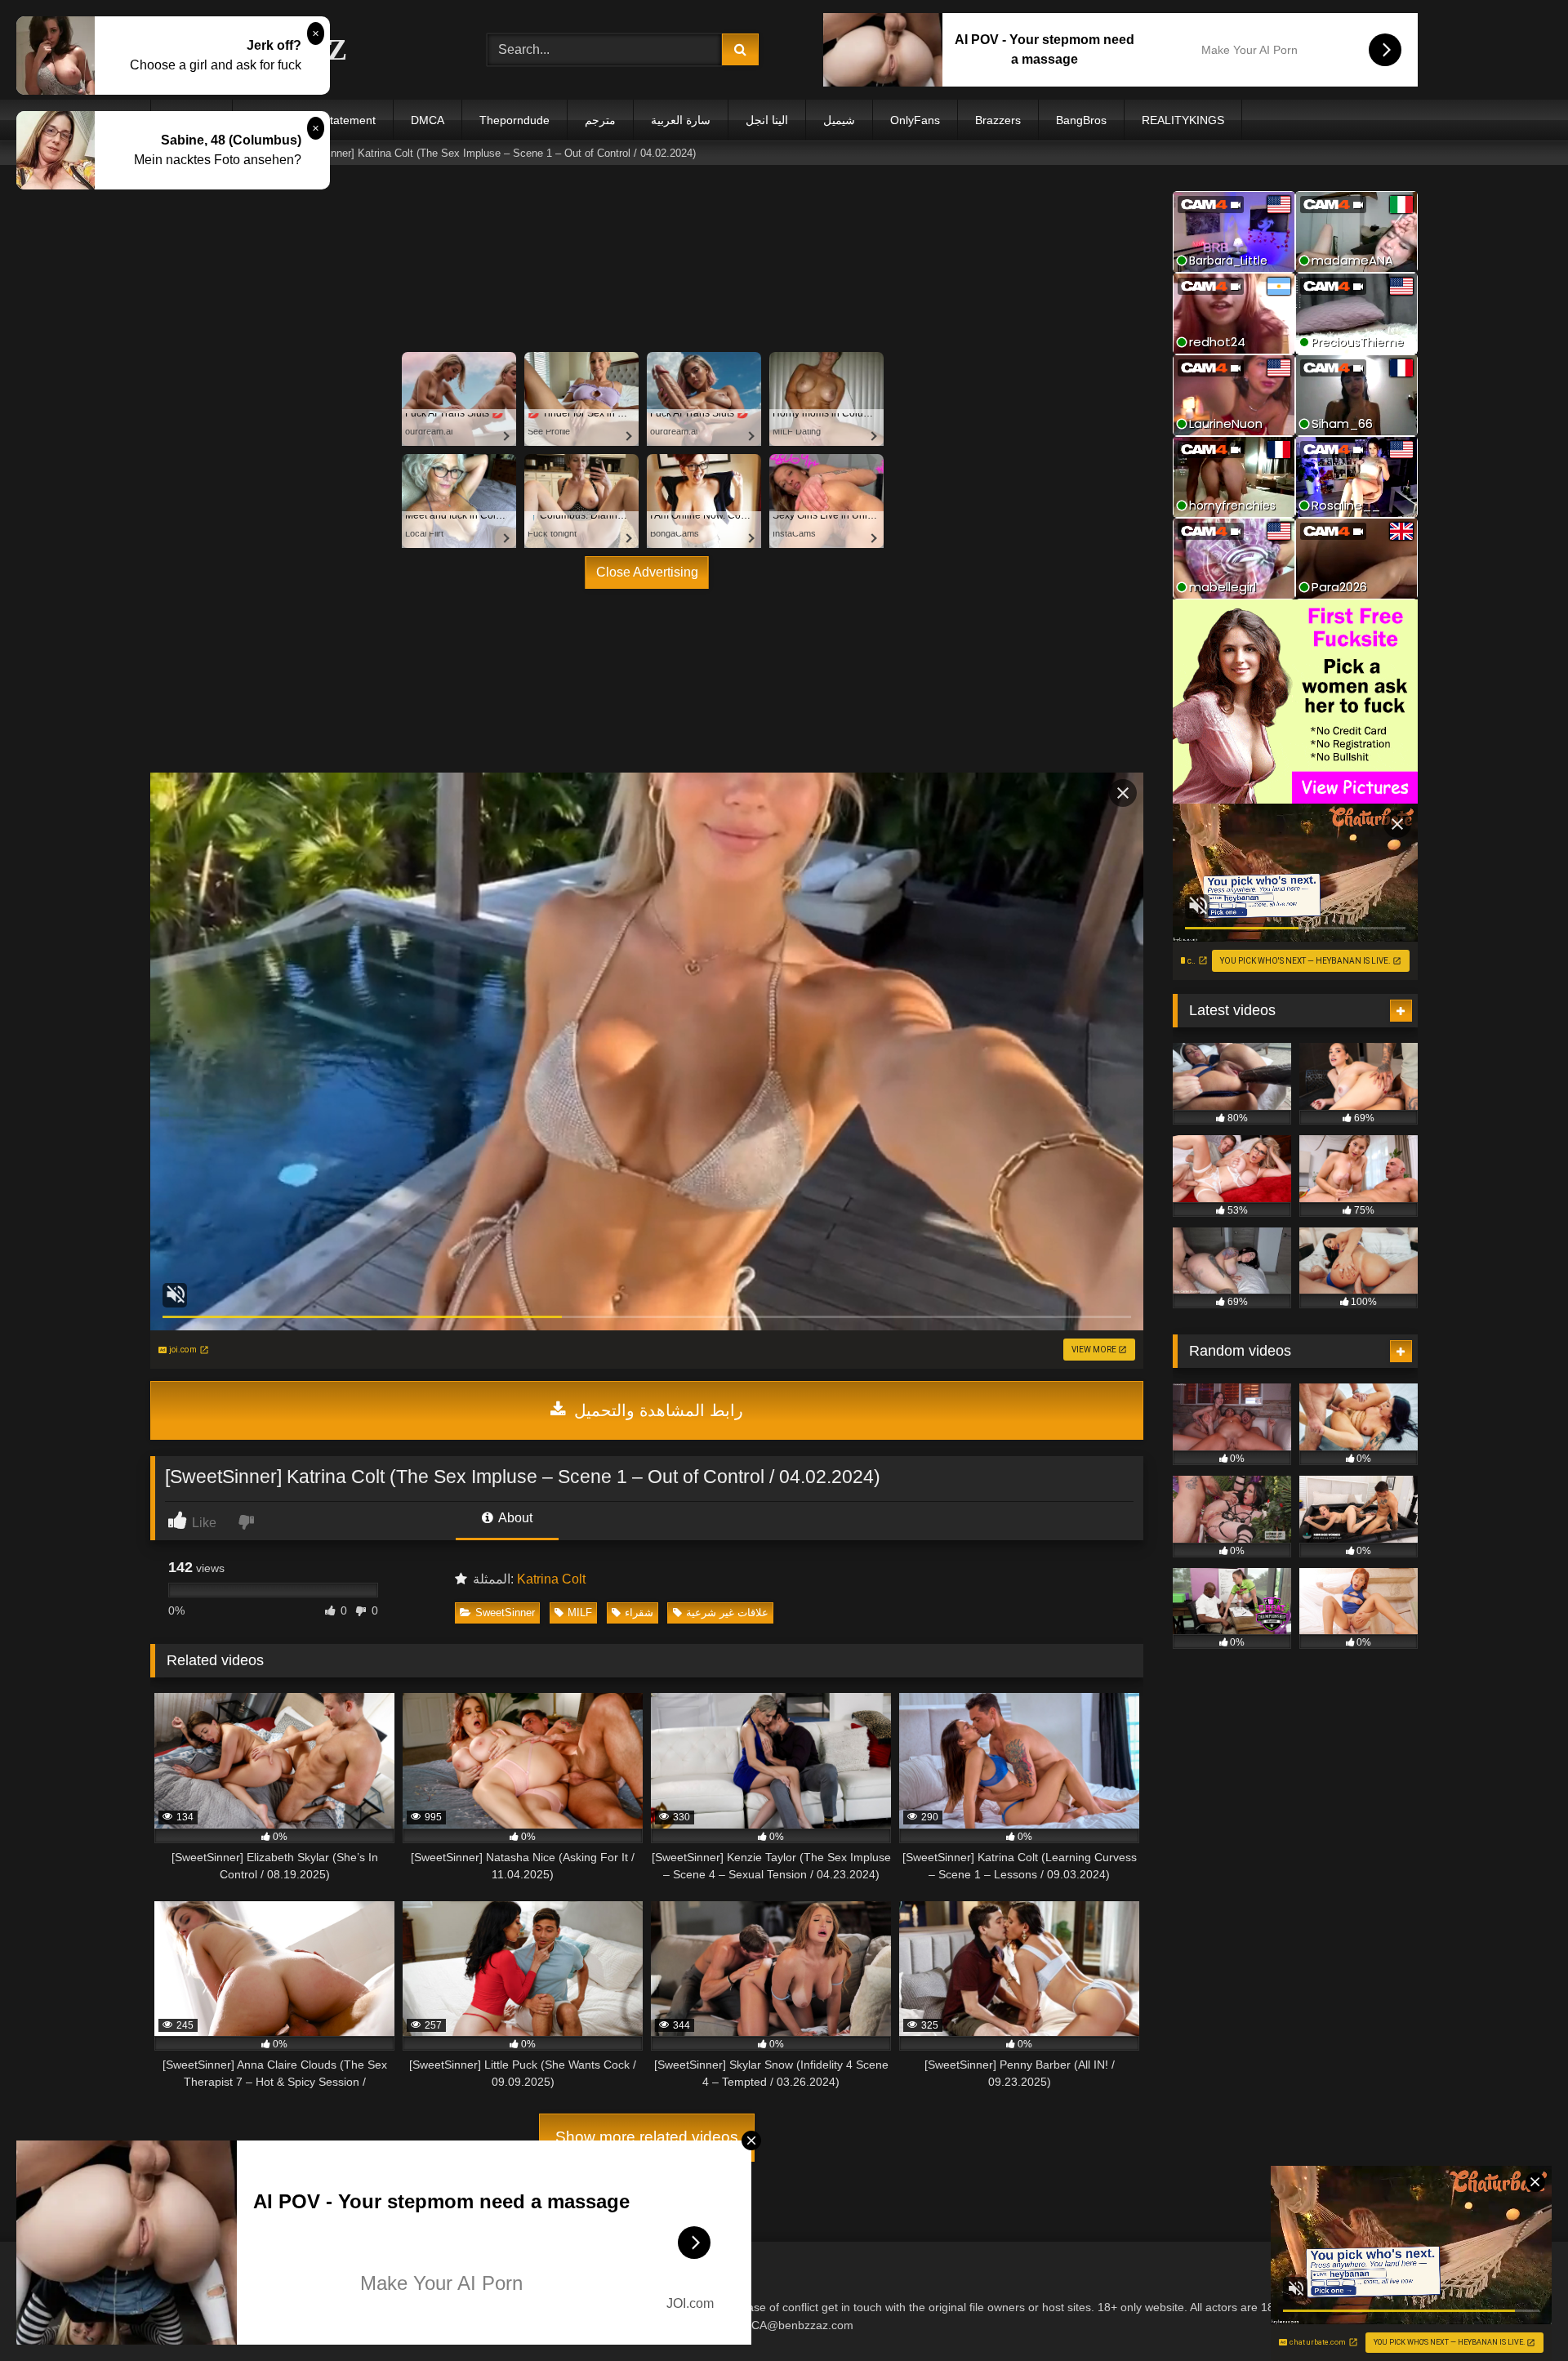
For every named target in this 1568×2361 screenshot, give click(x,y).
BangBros (1081, 120)
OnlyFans (915, 120)
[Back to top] (1517, 2312)
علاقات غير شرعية (727, 1613)
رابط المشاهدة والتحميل (656, 1410)
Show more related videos (647, 2137)
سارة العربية (681, 120)
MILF (580, 1613)
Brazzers (998, 120)
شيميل (839, 120)
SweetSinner (505, 1613)
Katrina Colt (551, 1579)
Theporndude (514, 120)
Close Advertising (647, 572)
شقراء (639, 1613)
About (514, 1518)
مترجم (600, 120)
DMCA (428, 120)
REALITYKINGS (1183, 120)
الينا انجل (767, 120)
